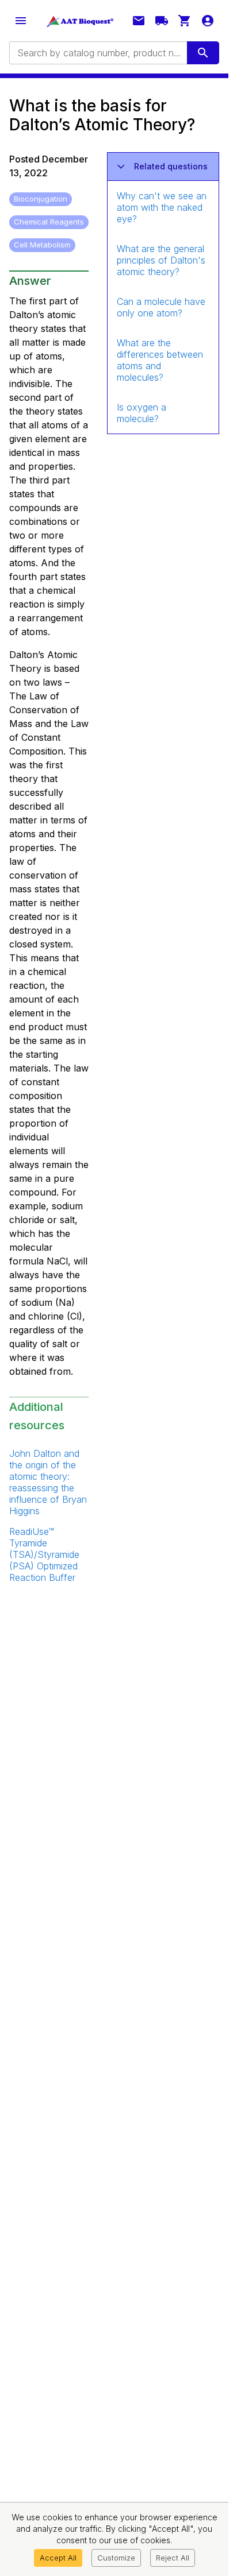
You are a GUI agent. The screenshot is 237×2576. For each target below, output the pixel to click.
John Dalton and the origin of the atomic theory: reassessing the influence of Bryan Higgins (48, 1482)
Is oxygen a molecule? (142, 413)
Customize (116, 2558)
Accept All (58, 2558)
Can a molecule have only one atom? (161, 307)
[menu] (21, 21)
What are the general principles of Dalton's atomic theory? (161, 260)
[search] (203, 53)
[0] (185, 21)
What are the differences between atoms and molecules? (160, 360)
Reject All (173, 2558)
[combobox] (97, 53)
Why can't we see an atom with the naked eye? (162, 207)
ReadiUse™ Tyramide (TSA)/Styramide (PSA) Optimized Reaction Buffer (44, 1554)
